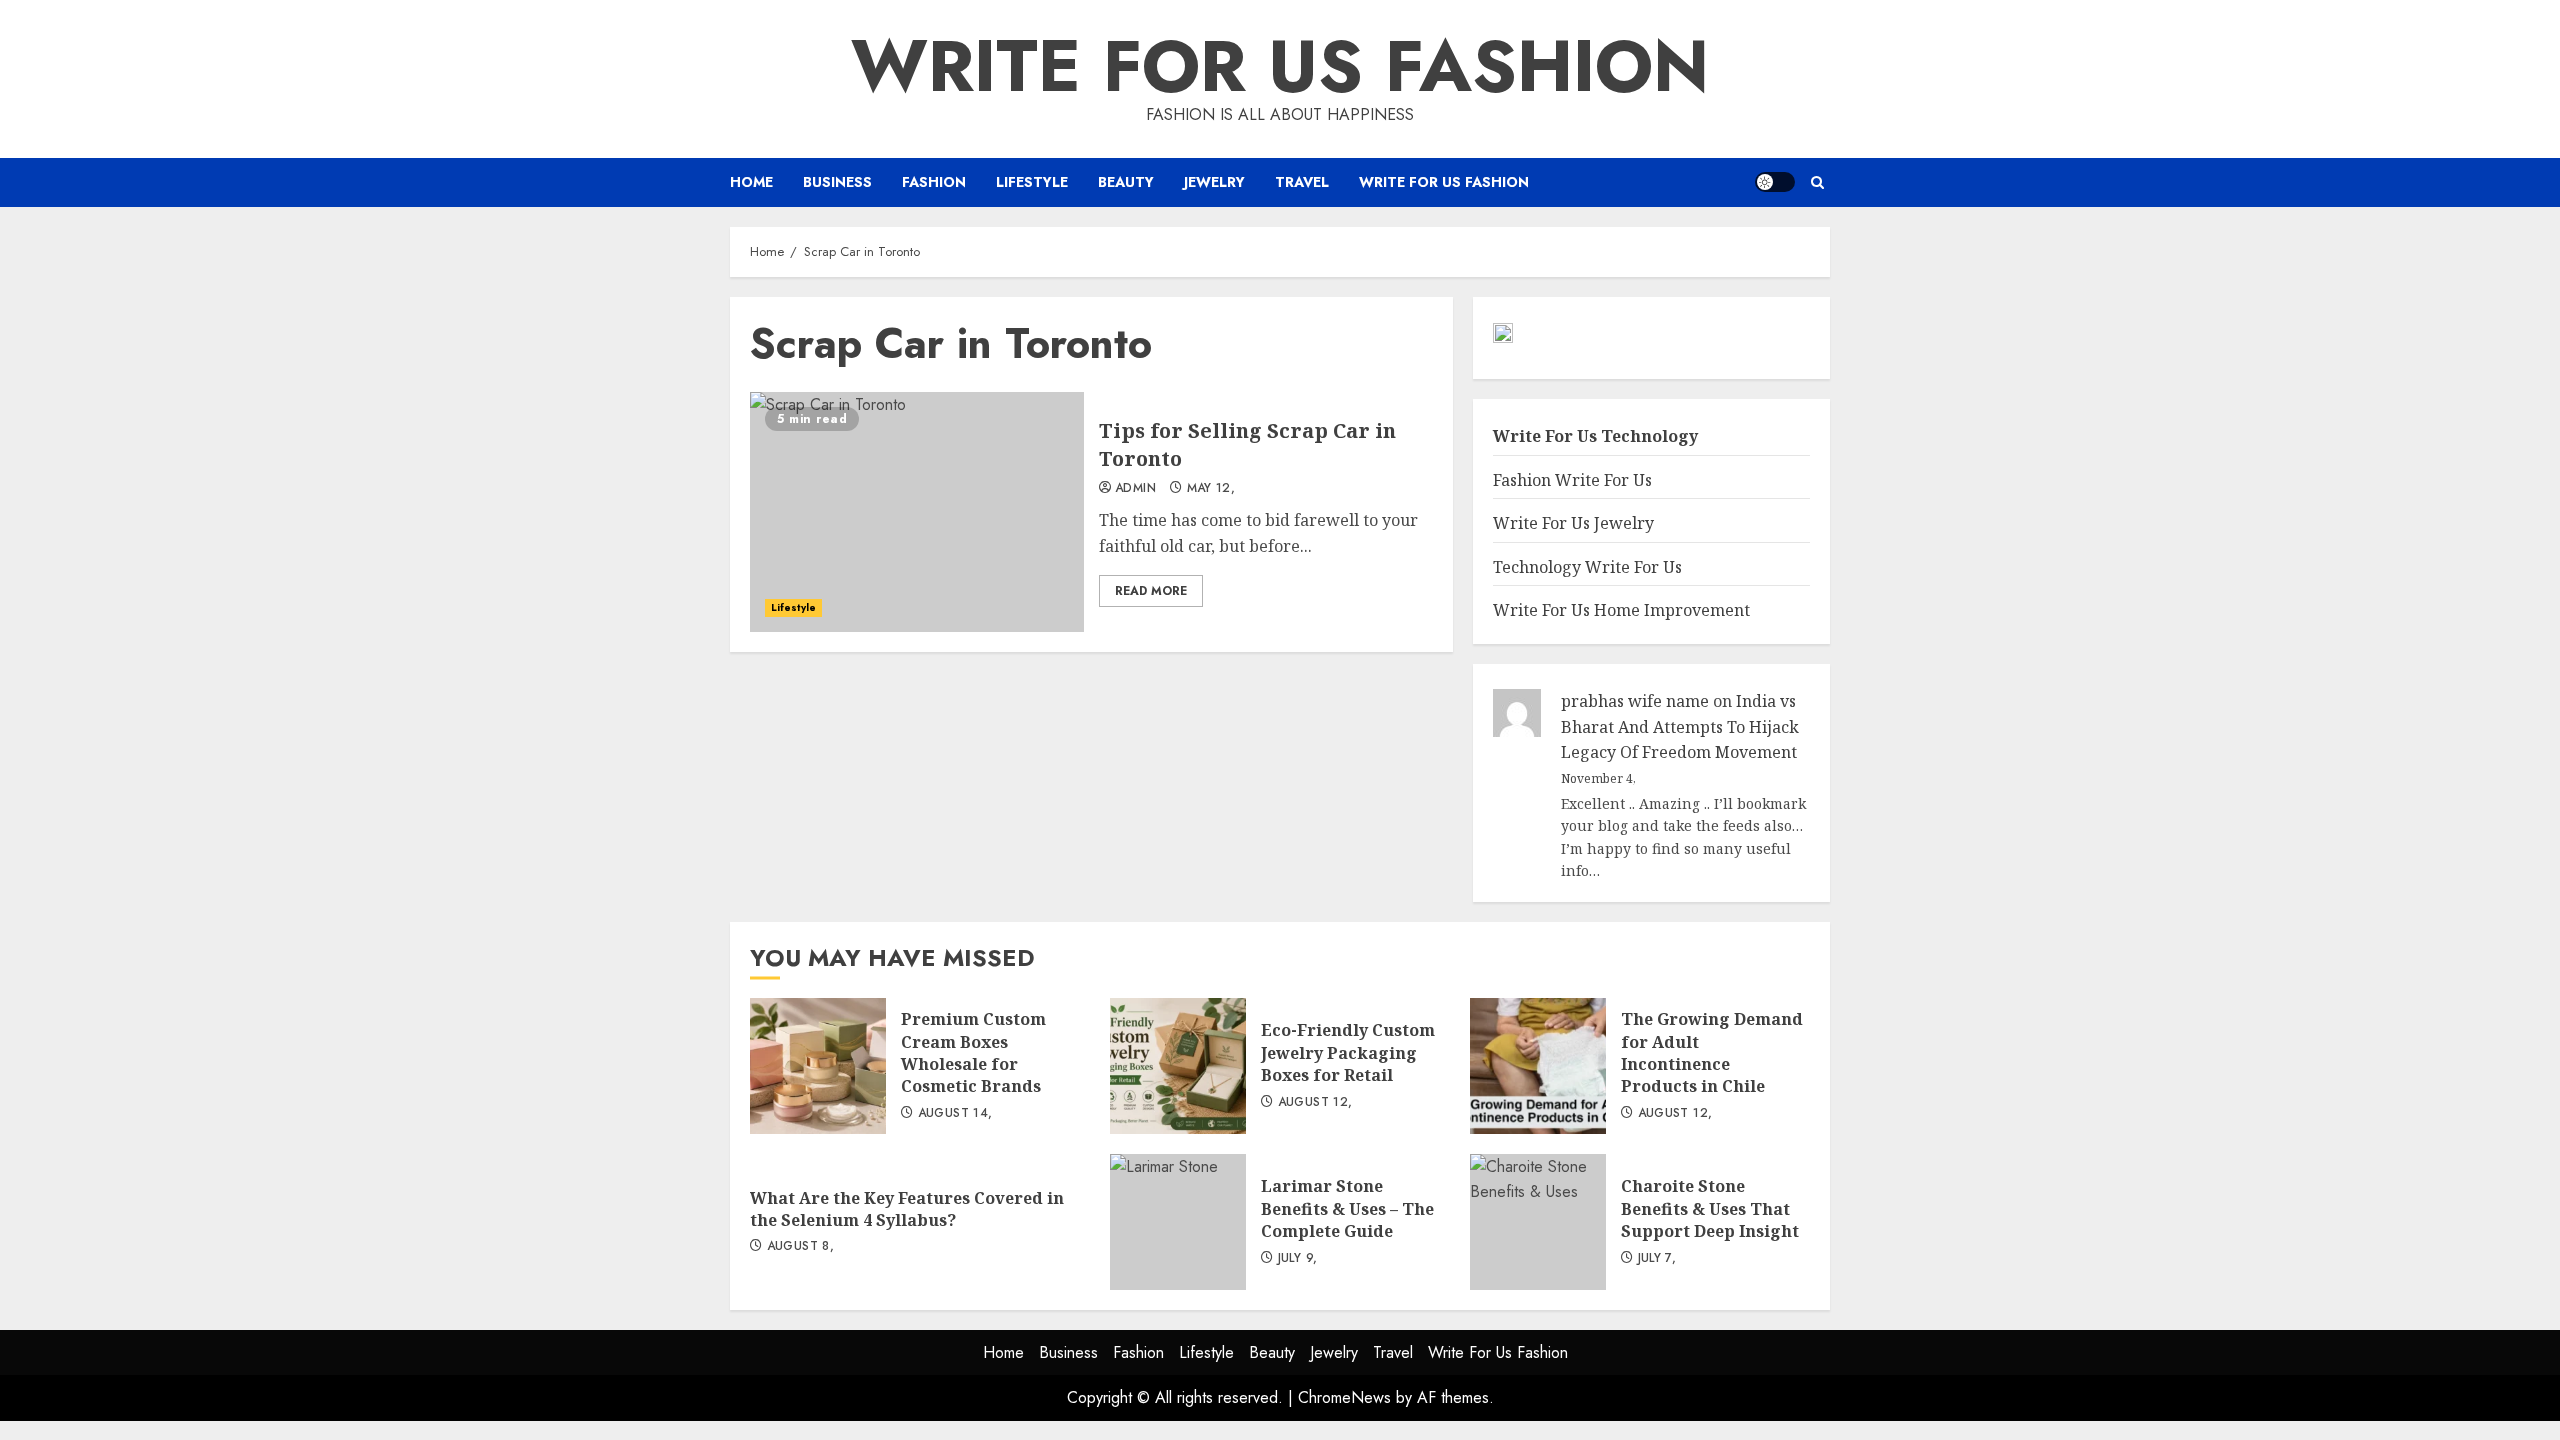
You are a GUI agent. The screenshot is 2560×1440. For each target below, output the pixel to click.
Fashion (934, 182)
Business (837, 182)
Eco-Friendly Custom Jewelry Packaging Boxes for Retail (1178, 1066)
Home (751, 182)
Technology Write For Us (1587, 567)
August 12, (1315, 1103)
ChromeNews (1344, 1397)
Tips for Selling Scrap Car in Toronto (917, 512)
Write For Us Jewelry (1573, 523)
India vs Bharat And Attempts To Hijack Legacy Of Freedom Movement (1680, 726)
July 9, (1298, 1259)
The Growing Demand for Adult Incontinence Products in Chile (1538, 1066)
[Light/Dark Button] (1775, 182)
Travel (1302, 182)
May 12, (1211, 489)
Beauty (1126, 182)
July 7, (1657, 1259)
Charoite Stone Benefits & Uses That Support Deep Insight (1538, 1222)
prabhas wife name (1635, 701)
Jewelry (1214, 182)
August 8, (800, 1247)
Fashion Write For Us (1572, 480)
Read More (1151, 591)
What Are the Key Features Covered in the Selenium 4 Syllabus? (907, 1209)
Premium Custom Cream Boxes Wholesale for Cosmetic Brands (818, 1066)
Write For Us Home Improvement (1621, 610)
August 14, (955, 1114)
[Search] (1817, 182)
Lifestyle (1032, 182)
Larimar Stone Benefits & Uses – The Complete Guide (1178, 1222)
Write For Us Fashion (1280, 66)
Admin (1135, 489)
